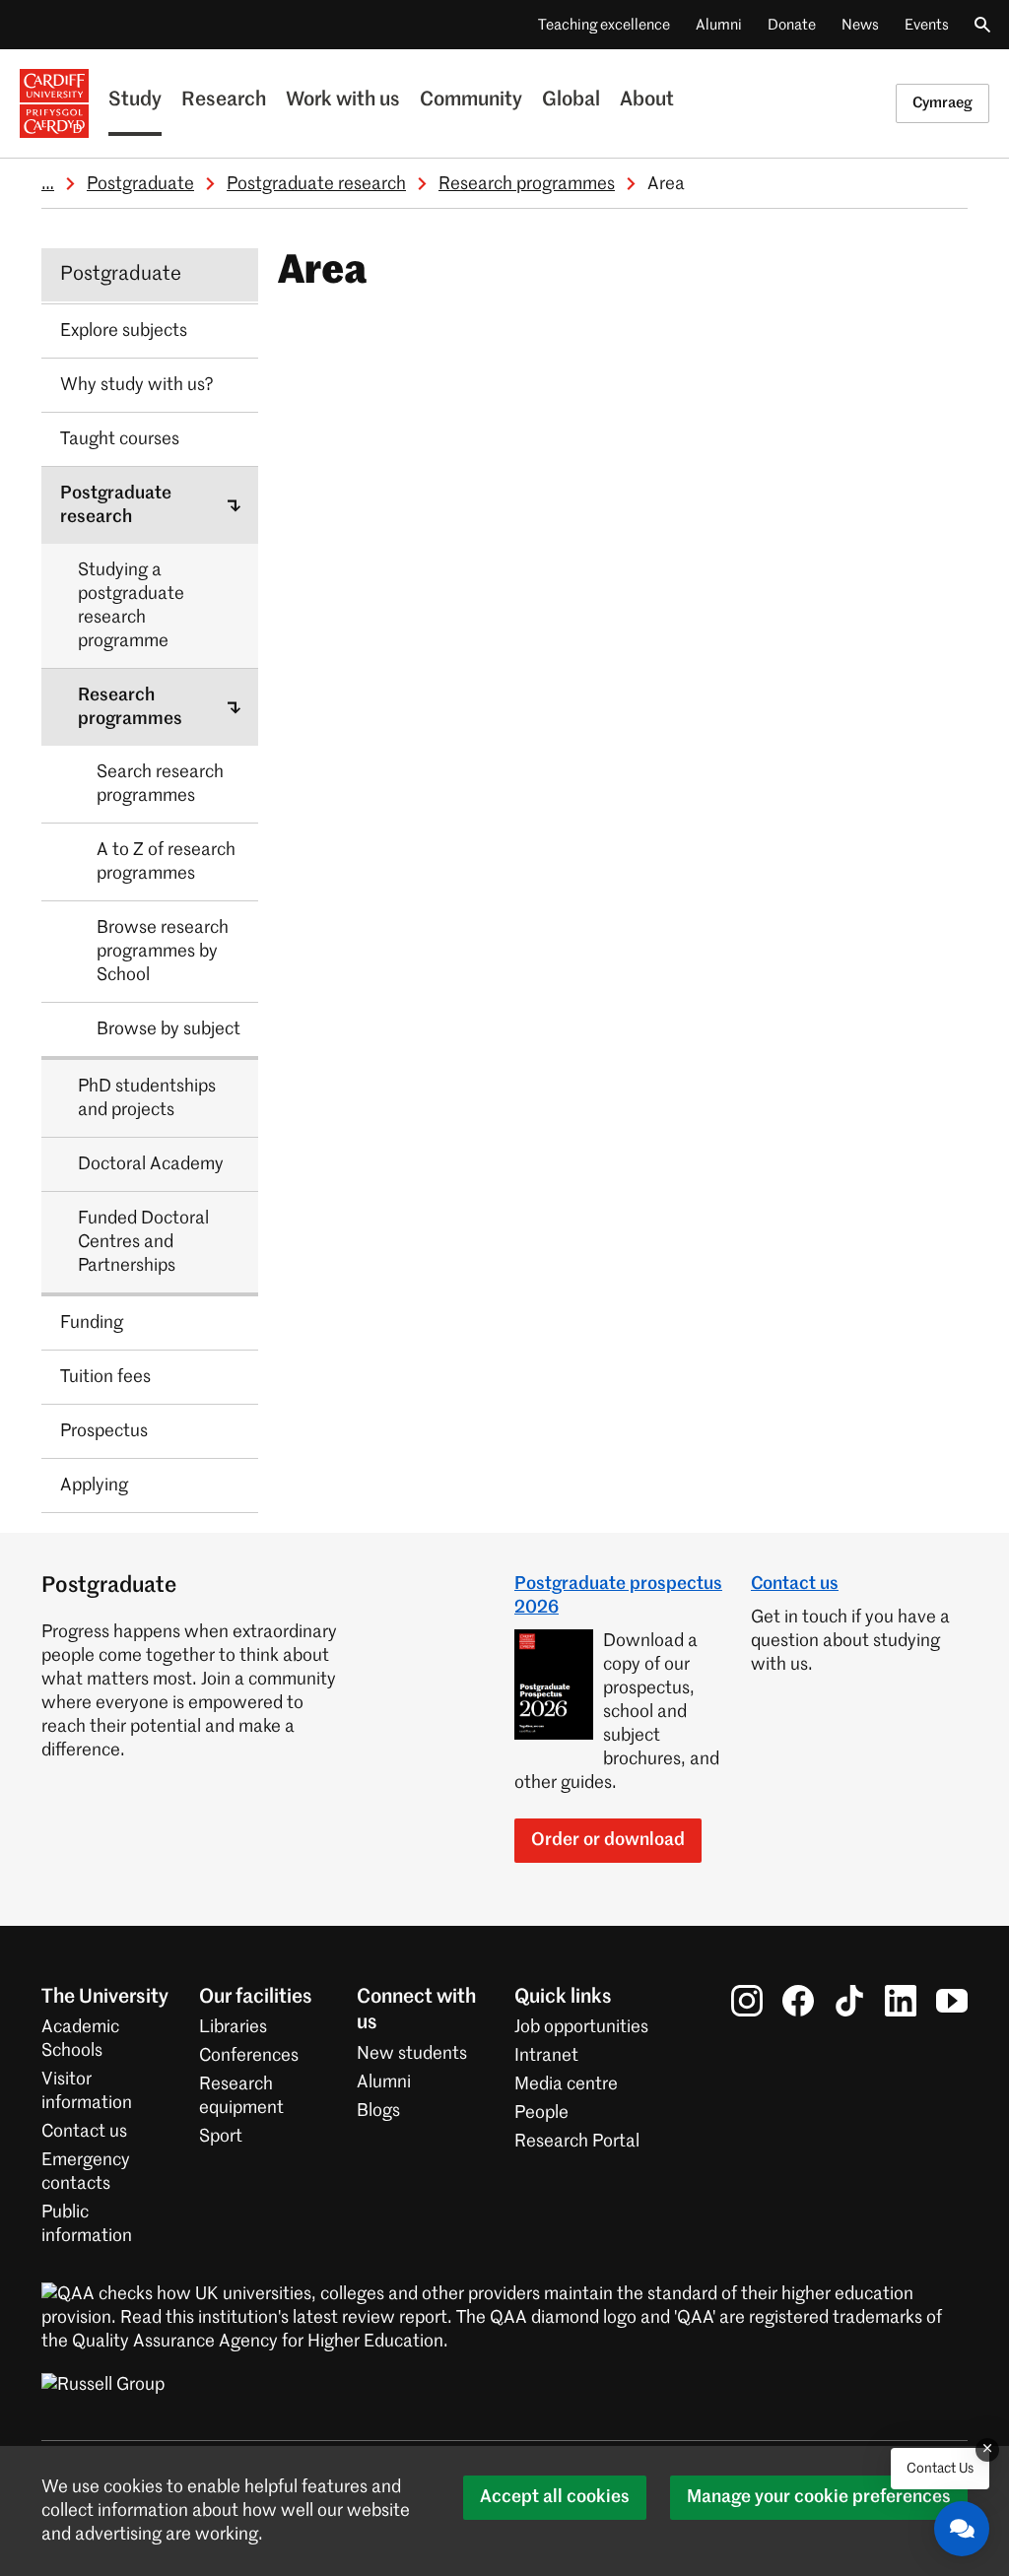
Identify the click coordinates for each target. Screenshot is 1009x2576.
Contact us (795, 1584)
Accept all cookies (555, 2497)
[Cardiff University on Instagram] (747, 2001)
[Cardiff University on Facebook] (798, 2001)
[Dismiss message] (987, 2450)
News (860, 25)
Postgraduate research (316, 184)
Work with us (343, 100)
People (541, 2113)
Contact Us (940, 2469)
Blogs (378, 2111)
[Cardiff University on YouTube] (952, 2001)
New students (412, 2054)
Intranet (546, 2056)
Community (471, 100)
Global (571, 100)
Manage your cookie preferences (819, 2497)
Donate (792, 25)
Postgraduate (140, 184)
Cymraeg (942, 103)
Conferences (249, 2056)
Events (927, 25)
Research (224, 100)
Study (135, 100)
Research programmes (527, 184)
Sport (221, 2137)
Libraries (233, 2027)
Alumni (719, 25)
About (647, 100)
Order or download (608, 1840)
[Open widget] (962, 2529)
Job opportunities (581, 2027)
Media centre (566, 2084)
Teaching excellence (604, 25)
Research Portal (577, 2142)
